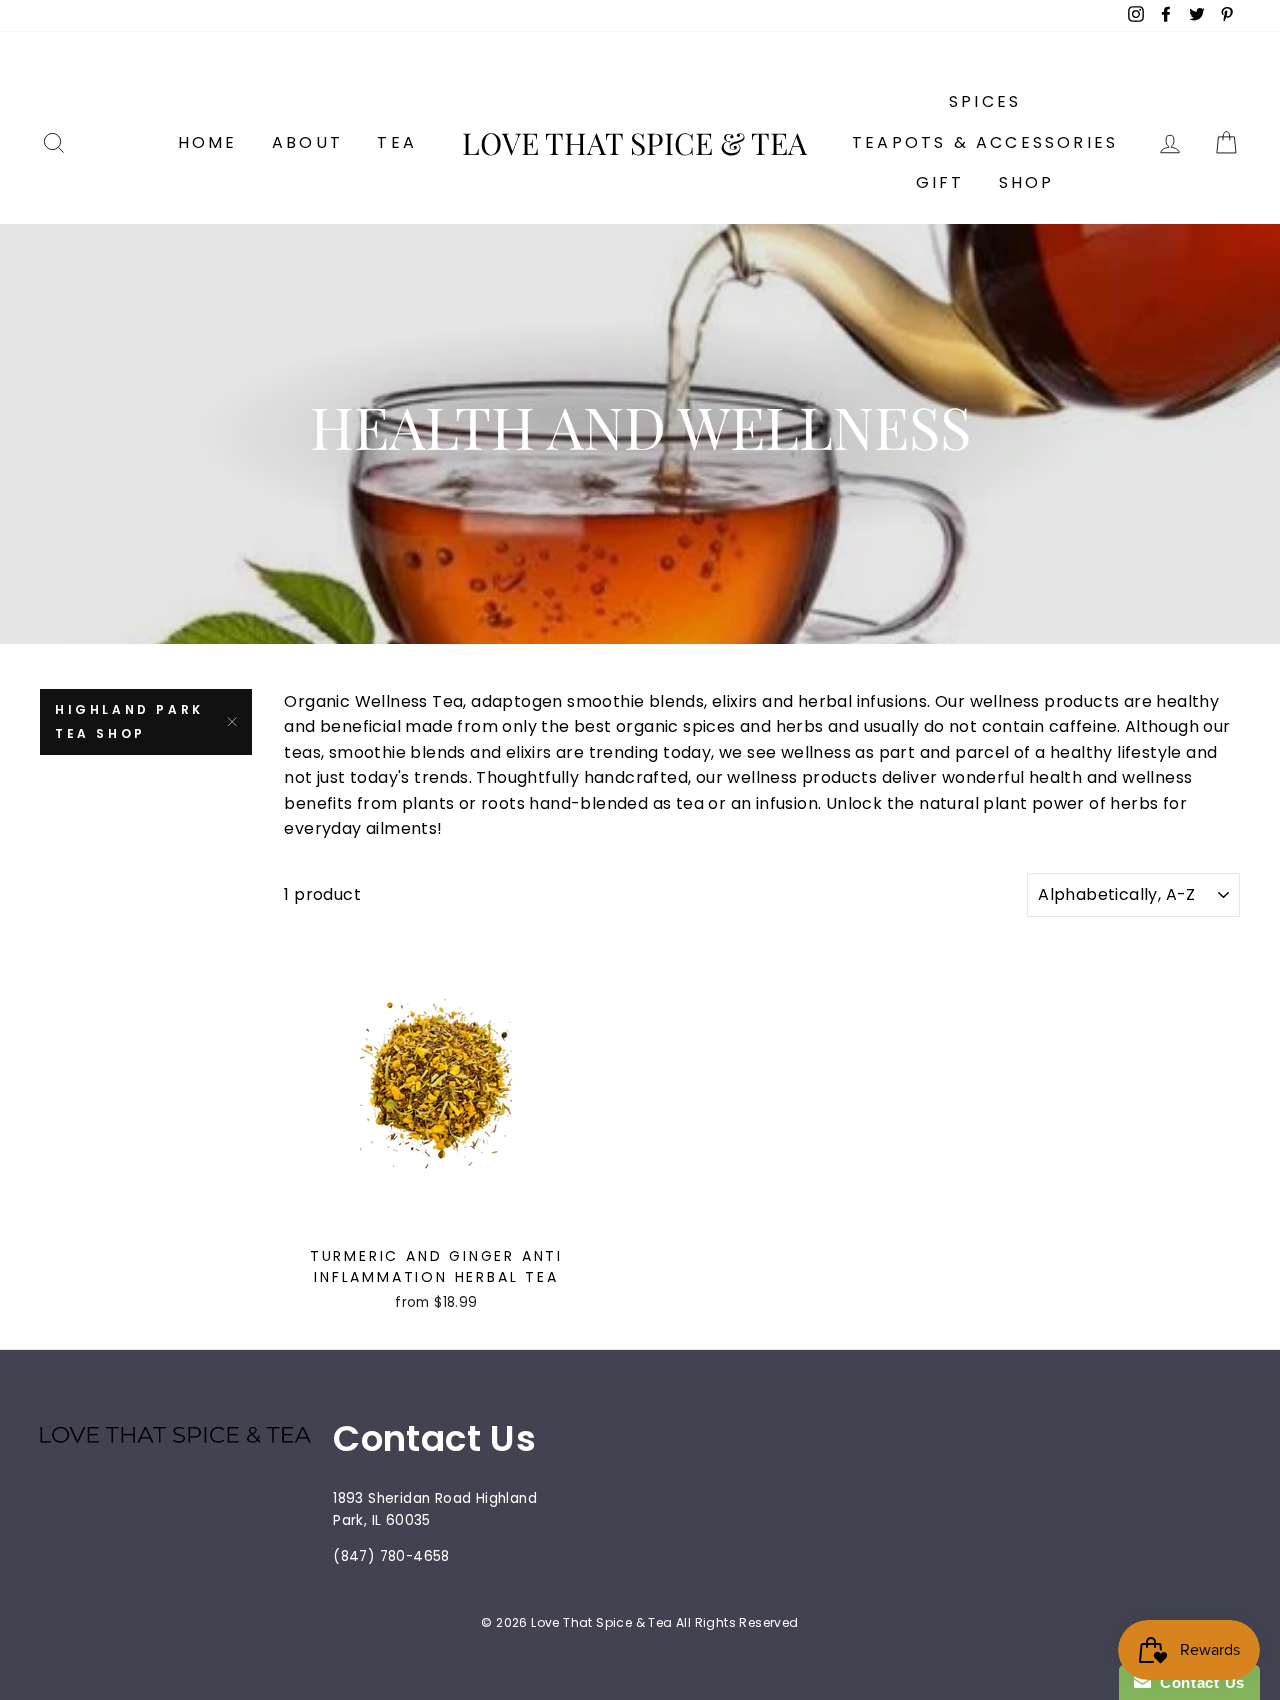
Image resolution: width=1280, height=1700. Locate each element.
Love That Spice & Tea (634, 143)
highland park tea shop (129, 721)
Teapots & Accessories (985, 142)
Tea (397, 142)
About (307, 142)
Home (208, 142)
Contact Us (1198, 1682)
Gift (940, 182)
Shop (1027, 182)
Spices (985, 101)
